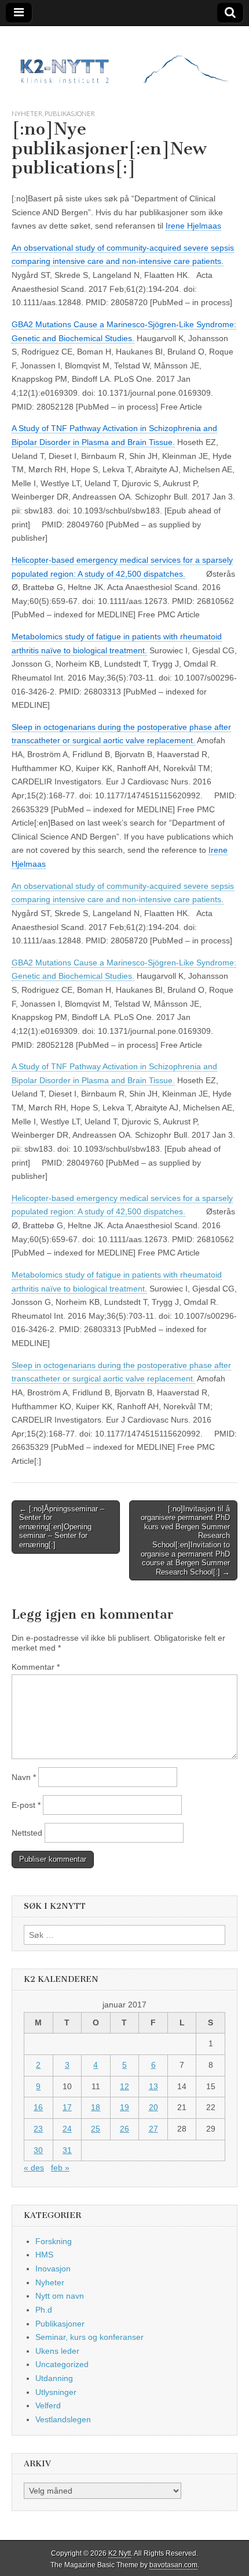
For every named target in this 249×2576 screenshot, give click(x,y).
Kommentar (36, 1667)
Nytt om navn (60, 2296)
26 (124, 2129)
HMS (44, 2255)
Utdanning (54, 2378)
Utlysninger (56, 2392)
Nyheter (27, 113)
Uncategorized (62, 2364)
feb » (60, 2168)
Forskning (54, 2241)
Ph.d (44, 2310)
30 (38, 2150)
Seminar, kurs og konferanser (89, 2337)
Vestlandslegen (63, 2419)
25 (96, 2129)
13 (153, 2086)
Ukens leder (57, 2351)
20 (153, 2107)
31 (67, 2150)
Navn (24, 1777)
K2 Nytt (120, 2553)
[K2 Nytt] (124, 59)
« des (34, 2168)
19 (124, 2107)
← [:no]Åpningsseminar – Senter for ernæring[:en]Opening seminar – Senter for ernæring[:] (62, 1527)
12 (124, 2086)
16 (38, 2107)
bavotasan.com (173, 2565)
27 (153, 2129)
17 (67, 2107)
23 (38, 2129)
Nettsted (27, 1833)
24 (67, 2129)
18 (96, 2107)
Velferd (48, 2405)
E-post (26, 1805)
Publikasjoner (70, 113)
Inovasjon (53, 2269)
